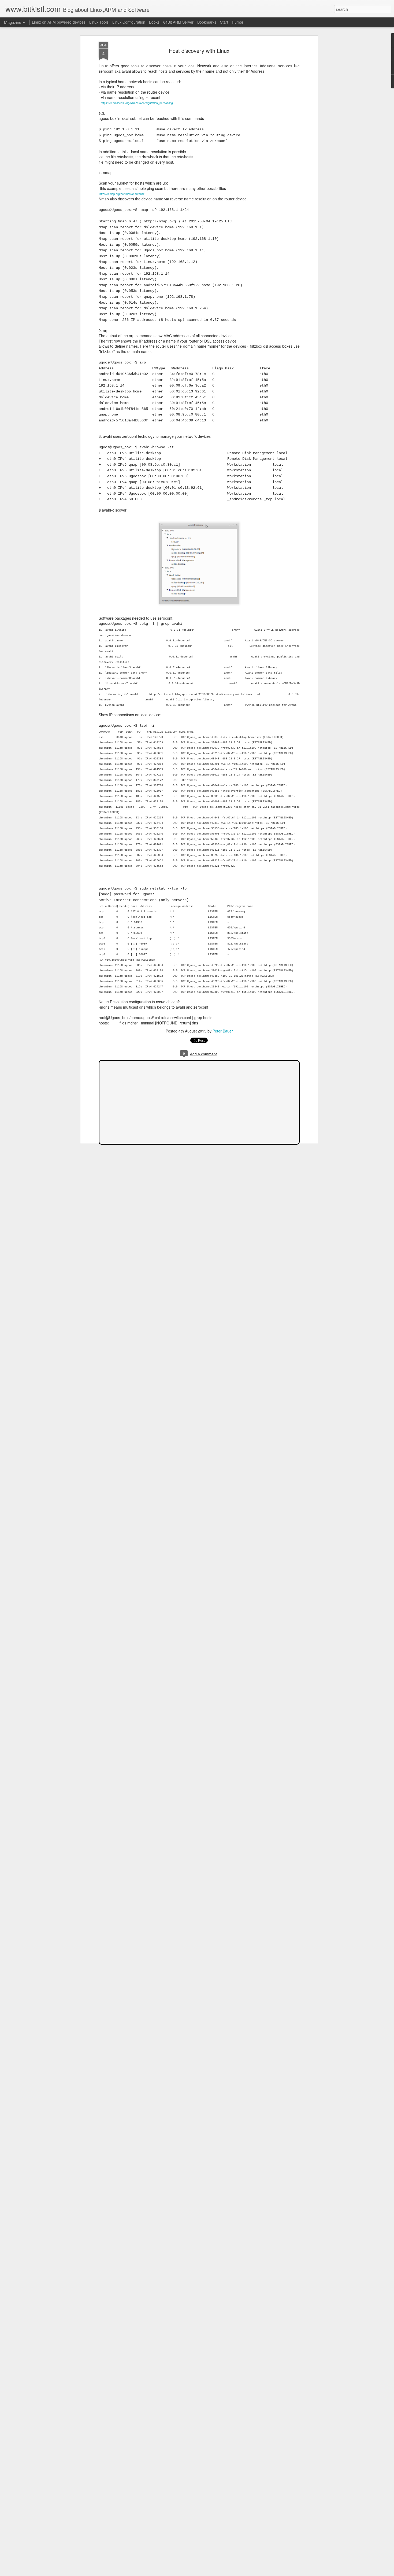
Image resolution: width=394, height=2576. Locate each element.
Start (224, 22)
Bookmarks (207, 22)
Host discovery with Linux (199, 51)
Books (154, 22)
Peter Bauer (223, 1031)
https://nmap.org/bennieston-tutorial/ (122, 194)
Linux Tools (99, 22)
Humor (238, 22)
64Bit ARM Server (178, 22)
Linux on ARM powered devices (59, 22)
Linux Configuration (129, 22)
